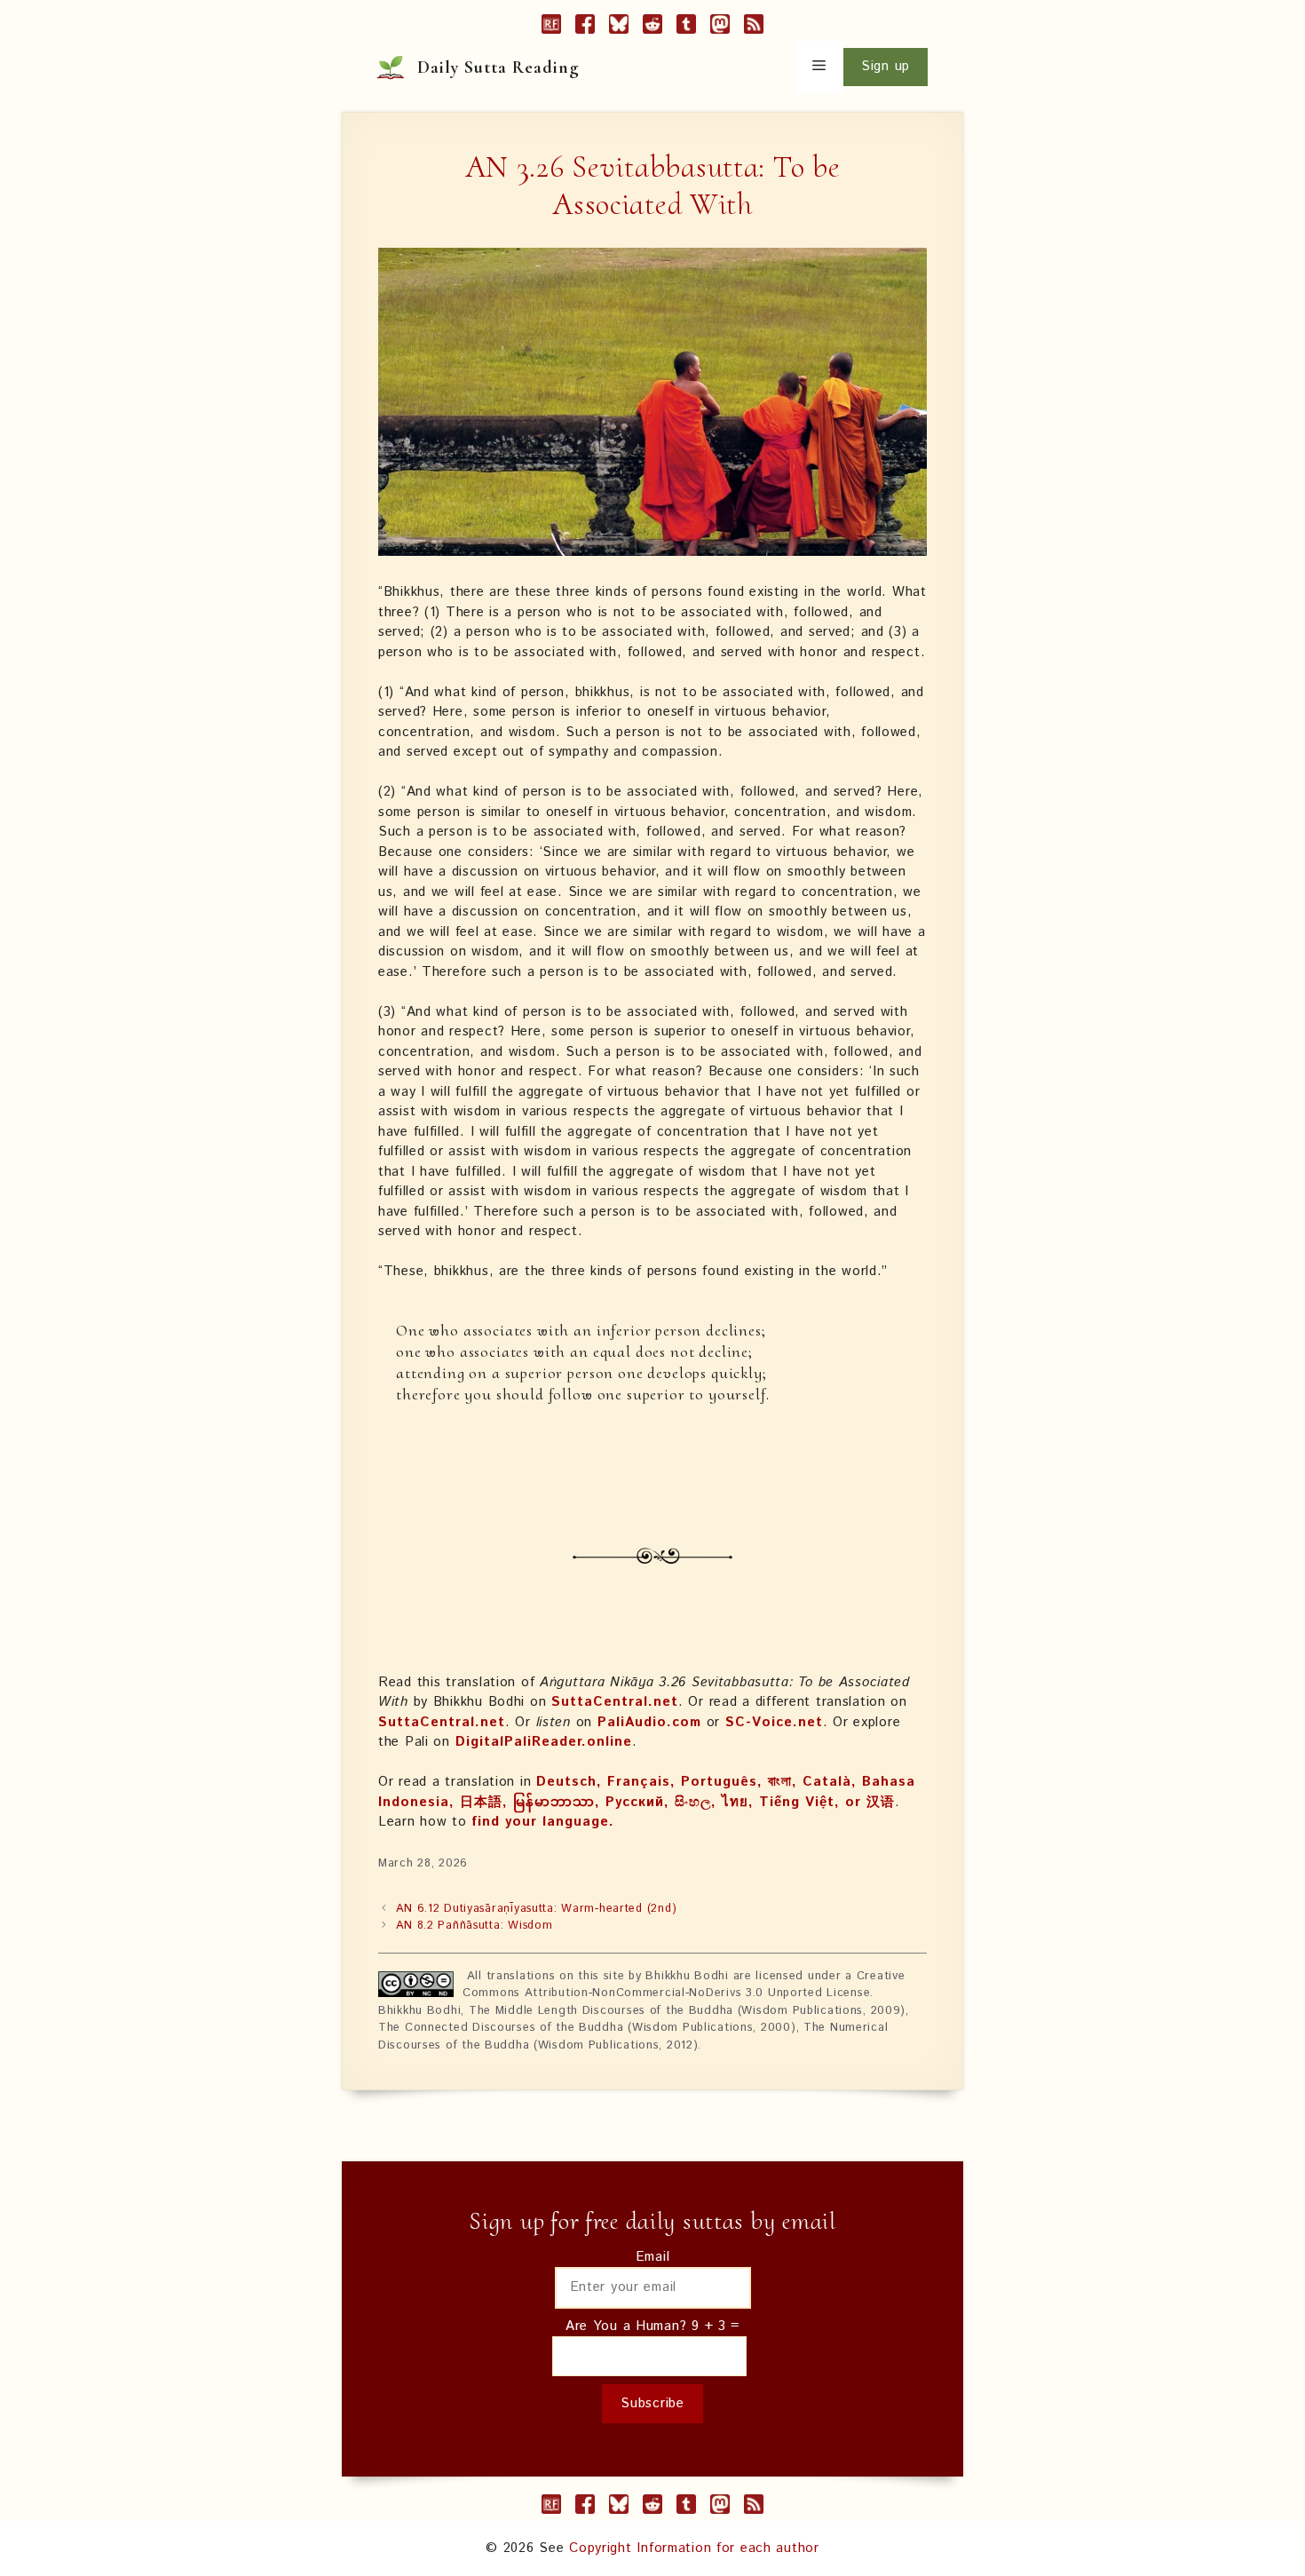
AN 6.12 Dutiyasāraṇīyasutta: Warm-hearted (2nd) (536, 1909)
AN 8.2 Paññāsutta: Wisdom (474, 1926)
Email (653, 2257)
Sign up (886, 66)
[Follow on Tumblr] (686, 28)
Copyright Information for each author (694, 2548)
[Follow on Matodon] (720, 28)
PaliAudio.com (649, 1722)
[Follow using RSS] (754, 28)
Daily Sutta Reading (498, 67)
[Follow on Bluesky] (619, 28)
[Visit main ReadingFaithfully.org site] (551, 28)
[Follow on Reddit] (652, 28)
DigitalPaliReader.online (544, 1742)
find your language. (543, 1822)
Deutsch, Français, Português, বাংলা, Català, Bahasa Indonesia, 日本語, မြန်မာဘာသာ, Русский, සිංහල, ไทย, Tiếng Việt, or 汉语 (647, 1792)
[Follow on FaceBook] (585, 28)
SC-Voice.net (774, 1722)
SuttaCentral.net (615, 1702)
